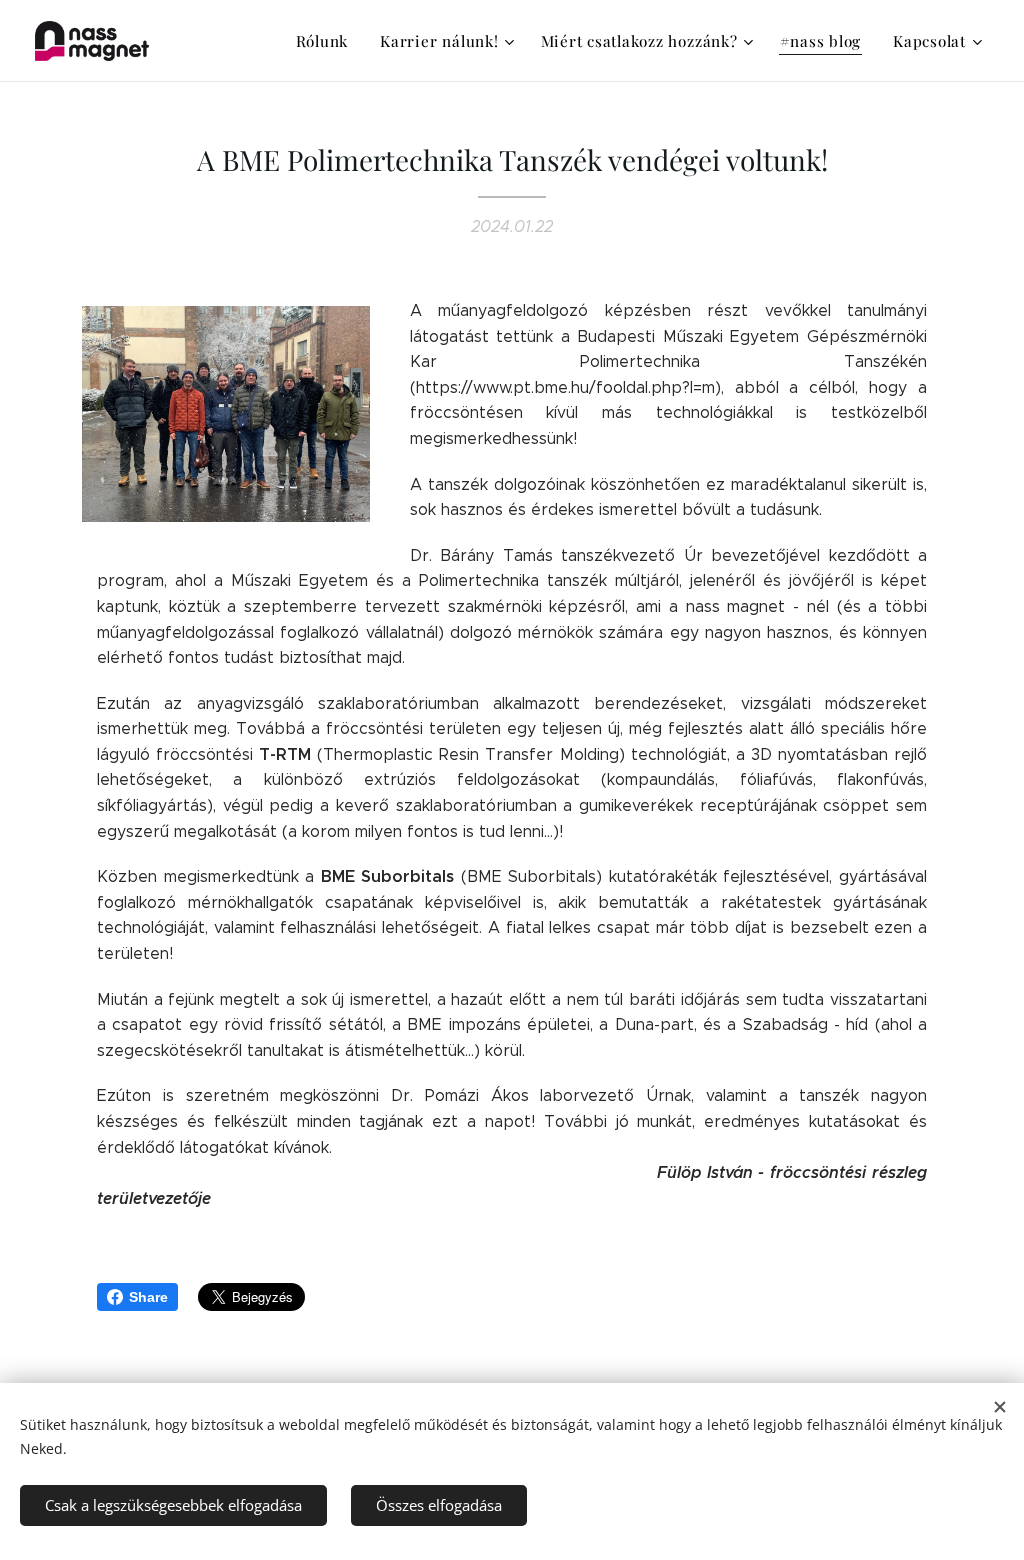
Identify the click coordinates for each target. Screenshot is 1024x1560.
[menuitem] (328, 41)
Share (148, 1297)
